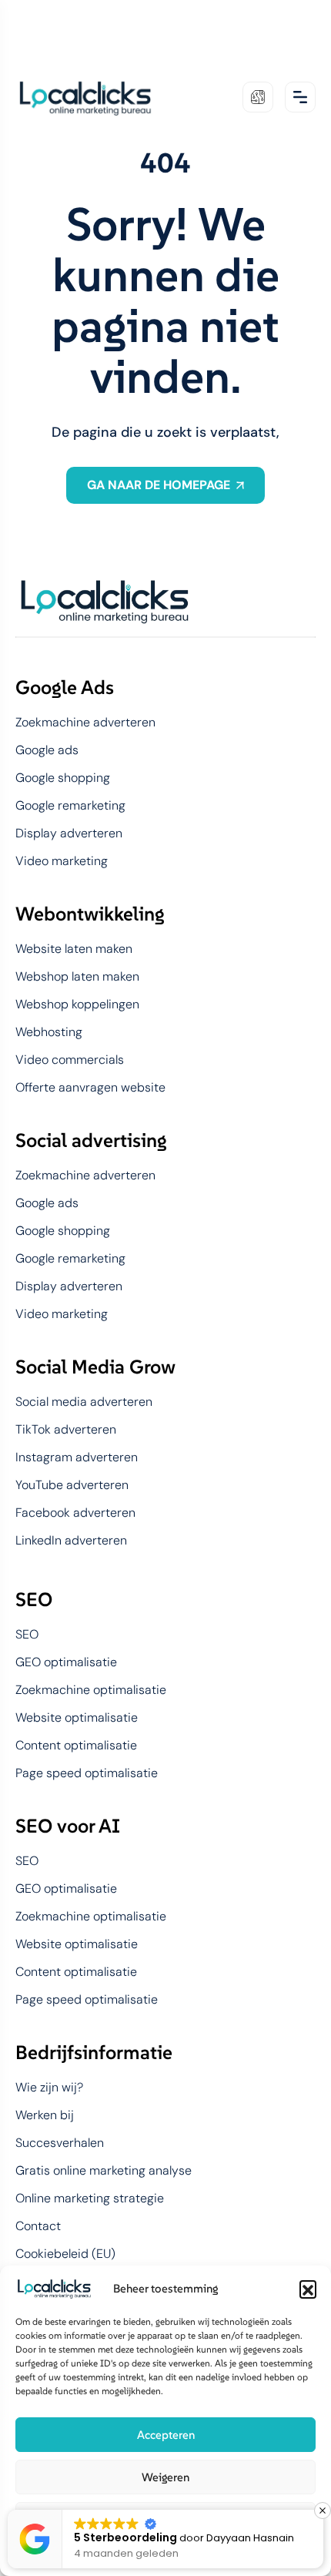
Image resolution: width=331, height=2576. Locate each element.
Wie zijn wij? (49, 2088)
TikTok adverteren (66, 1430)
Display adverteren (69, 834)
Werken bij (45, 2115)
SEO (27, 1635)
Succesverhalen (60, 2143)
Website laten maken (74, 949)
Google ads (47, 750)
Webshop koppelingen (77, 1005)
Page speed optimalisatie (87, 1773)
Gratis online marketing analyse (104, 2171)
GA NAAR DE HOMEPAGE (159, 485)
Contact (38, 2226)
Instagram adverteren (77, 1457)
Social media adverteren (84, 1402)
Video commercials (70, 1060)
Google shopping (63, 778)
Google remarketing (70, 806)
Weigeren (165, 2477)
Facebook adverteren (75, 1513)
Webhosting (49, 1032)
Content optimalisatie (76, 1746)
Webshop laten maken (77, 977)
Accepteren (166, 2435)
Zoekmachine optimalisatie (91, 1690)
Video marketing (62, 861)
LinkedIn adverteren (71, 1541)
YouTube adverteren (72, 1485)
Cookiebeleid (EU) (65, 2254)
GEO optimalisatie (66, 1662)
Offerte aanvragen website (90, 1088)
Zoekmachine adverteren (85, 723)
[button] (308, 2289)
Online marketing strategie (90, 2199)
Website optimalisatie (77, 1718)
